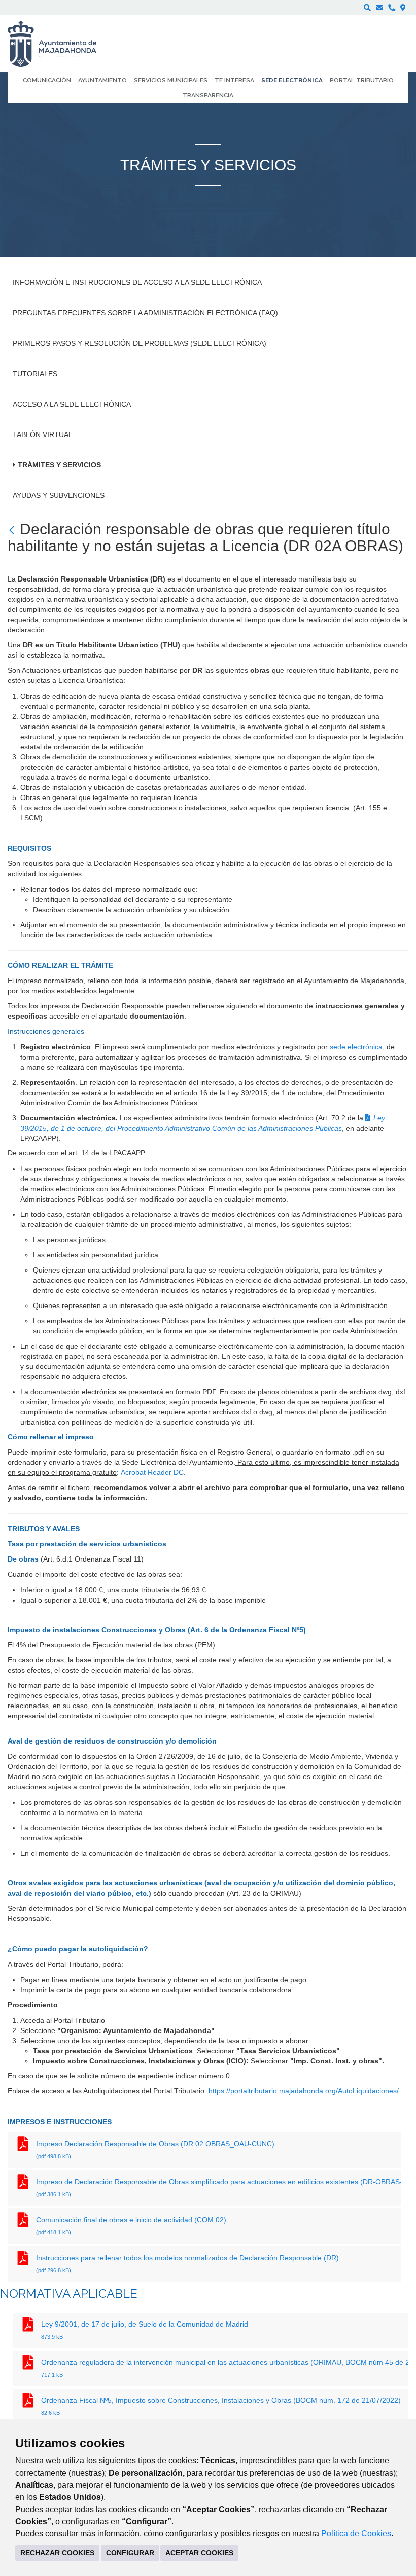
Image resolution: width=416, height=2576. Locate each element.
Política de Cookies (356, 2534)
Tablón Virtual (43, 434)
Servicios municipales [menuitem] (171, 80)
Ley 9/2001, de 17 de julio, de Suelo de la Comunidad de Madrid (145, 2330)
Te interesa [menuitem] (234, 80)
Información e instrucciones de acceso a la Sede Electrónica (137, 282)
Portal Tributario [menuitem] (362, 80)
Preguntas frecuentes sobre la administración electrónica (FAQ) (145, 313)
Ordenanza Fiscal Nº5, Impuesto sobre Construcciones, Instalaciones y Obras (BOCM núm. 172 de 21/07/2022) (221, 2406)
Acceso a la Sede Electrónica (72, 404)
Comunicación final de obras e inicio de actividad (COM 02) (132, 2225)
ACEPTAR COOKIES (199, 2553)
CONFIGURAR (130, 2553)
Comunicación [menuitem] (47, 80)
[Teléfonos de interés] (392, 8)
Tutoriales (35, 374)
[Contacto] (379, 8)
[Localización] (403, 8)
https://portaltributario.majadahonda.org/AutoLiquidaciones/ (304, 2091)
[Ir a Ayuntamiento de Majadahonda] (59, 44)
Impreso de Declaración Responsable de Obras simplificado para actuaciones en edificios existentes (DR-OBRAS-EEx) (218, 2187)
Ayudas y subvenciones (59, 495)
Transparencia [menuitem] (208, 95)
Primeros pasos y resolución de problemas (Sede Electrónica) (140, 343)
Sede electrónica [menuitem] (292, 80)
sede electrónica (356, 1047)
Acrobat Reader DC (152, 1472)
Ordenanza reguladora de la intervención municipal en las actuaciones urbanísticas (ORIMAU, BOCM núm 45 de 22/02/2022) (225, 2368)
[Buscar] (367, 8)
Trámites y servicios (59, 465)
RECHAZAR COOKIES (57, 2553)
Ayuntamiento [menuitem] (102, 80)
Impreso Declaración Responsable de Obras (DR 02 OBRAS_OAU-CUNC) (156, 2149)
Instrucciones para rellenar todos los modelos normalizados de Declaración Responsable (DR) (188, 2263)
